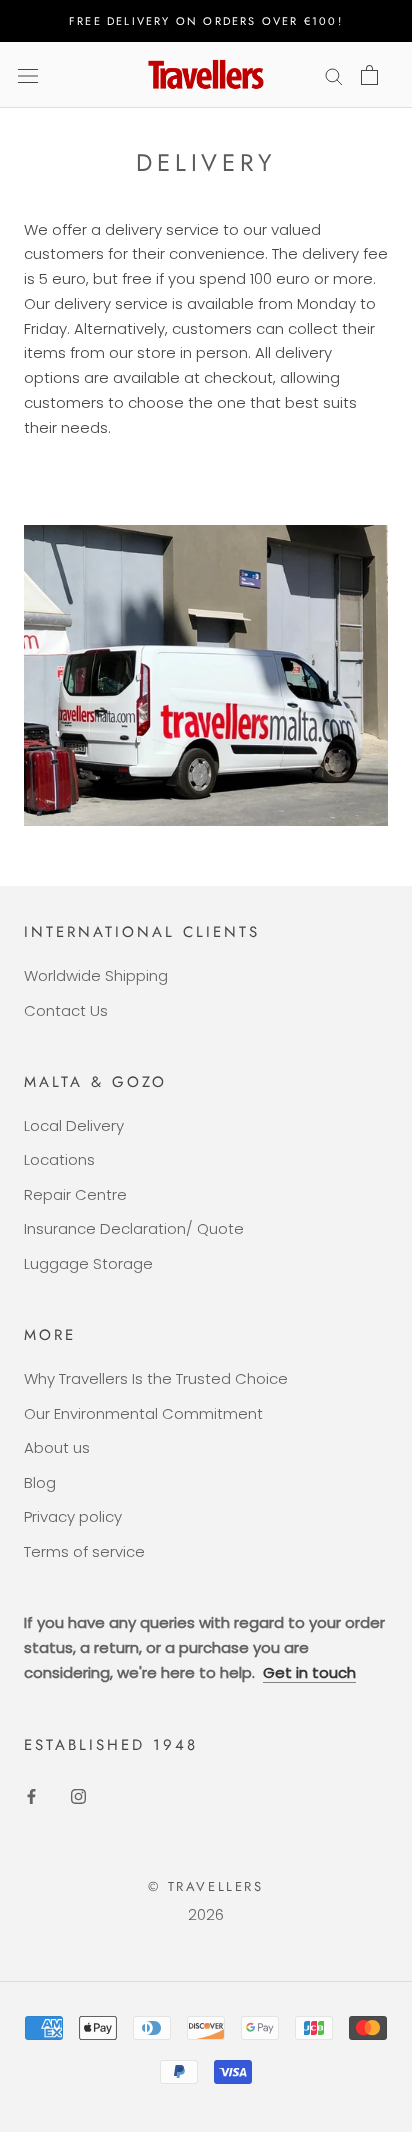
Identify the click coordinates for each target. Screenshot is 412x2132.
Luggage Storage (88, 1263)
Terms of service (84, 1551)
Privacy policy (73, 1516)
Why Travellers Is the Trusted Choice (156, 1378)
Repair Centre (75, 1194)
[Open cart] (369, 75)
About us (57, 1447)
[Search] (334, 74)
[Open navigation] (28, 75)
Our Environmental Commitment (143, 1413)
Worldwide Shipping (96, 975)
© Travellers (205, 1886)
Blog (40, 1482)
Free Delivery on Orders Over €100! (206, 21)
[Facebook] (31, 1796)
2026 (206, 1914)
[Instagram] (78, 1796)
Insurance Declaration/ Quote (134, 1228)
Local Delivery (74, 1125)
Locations (59, 1159)
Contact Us (66, 1010)
